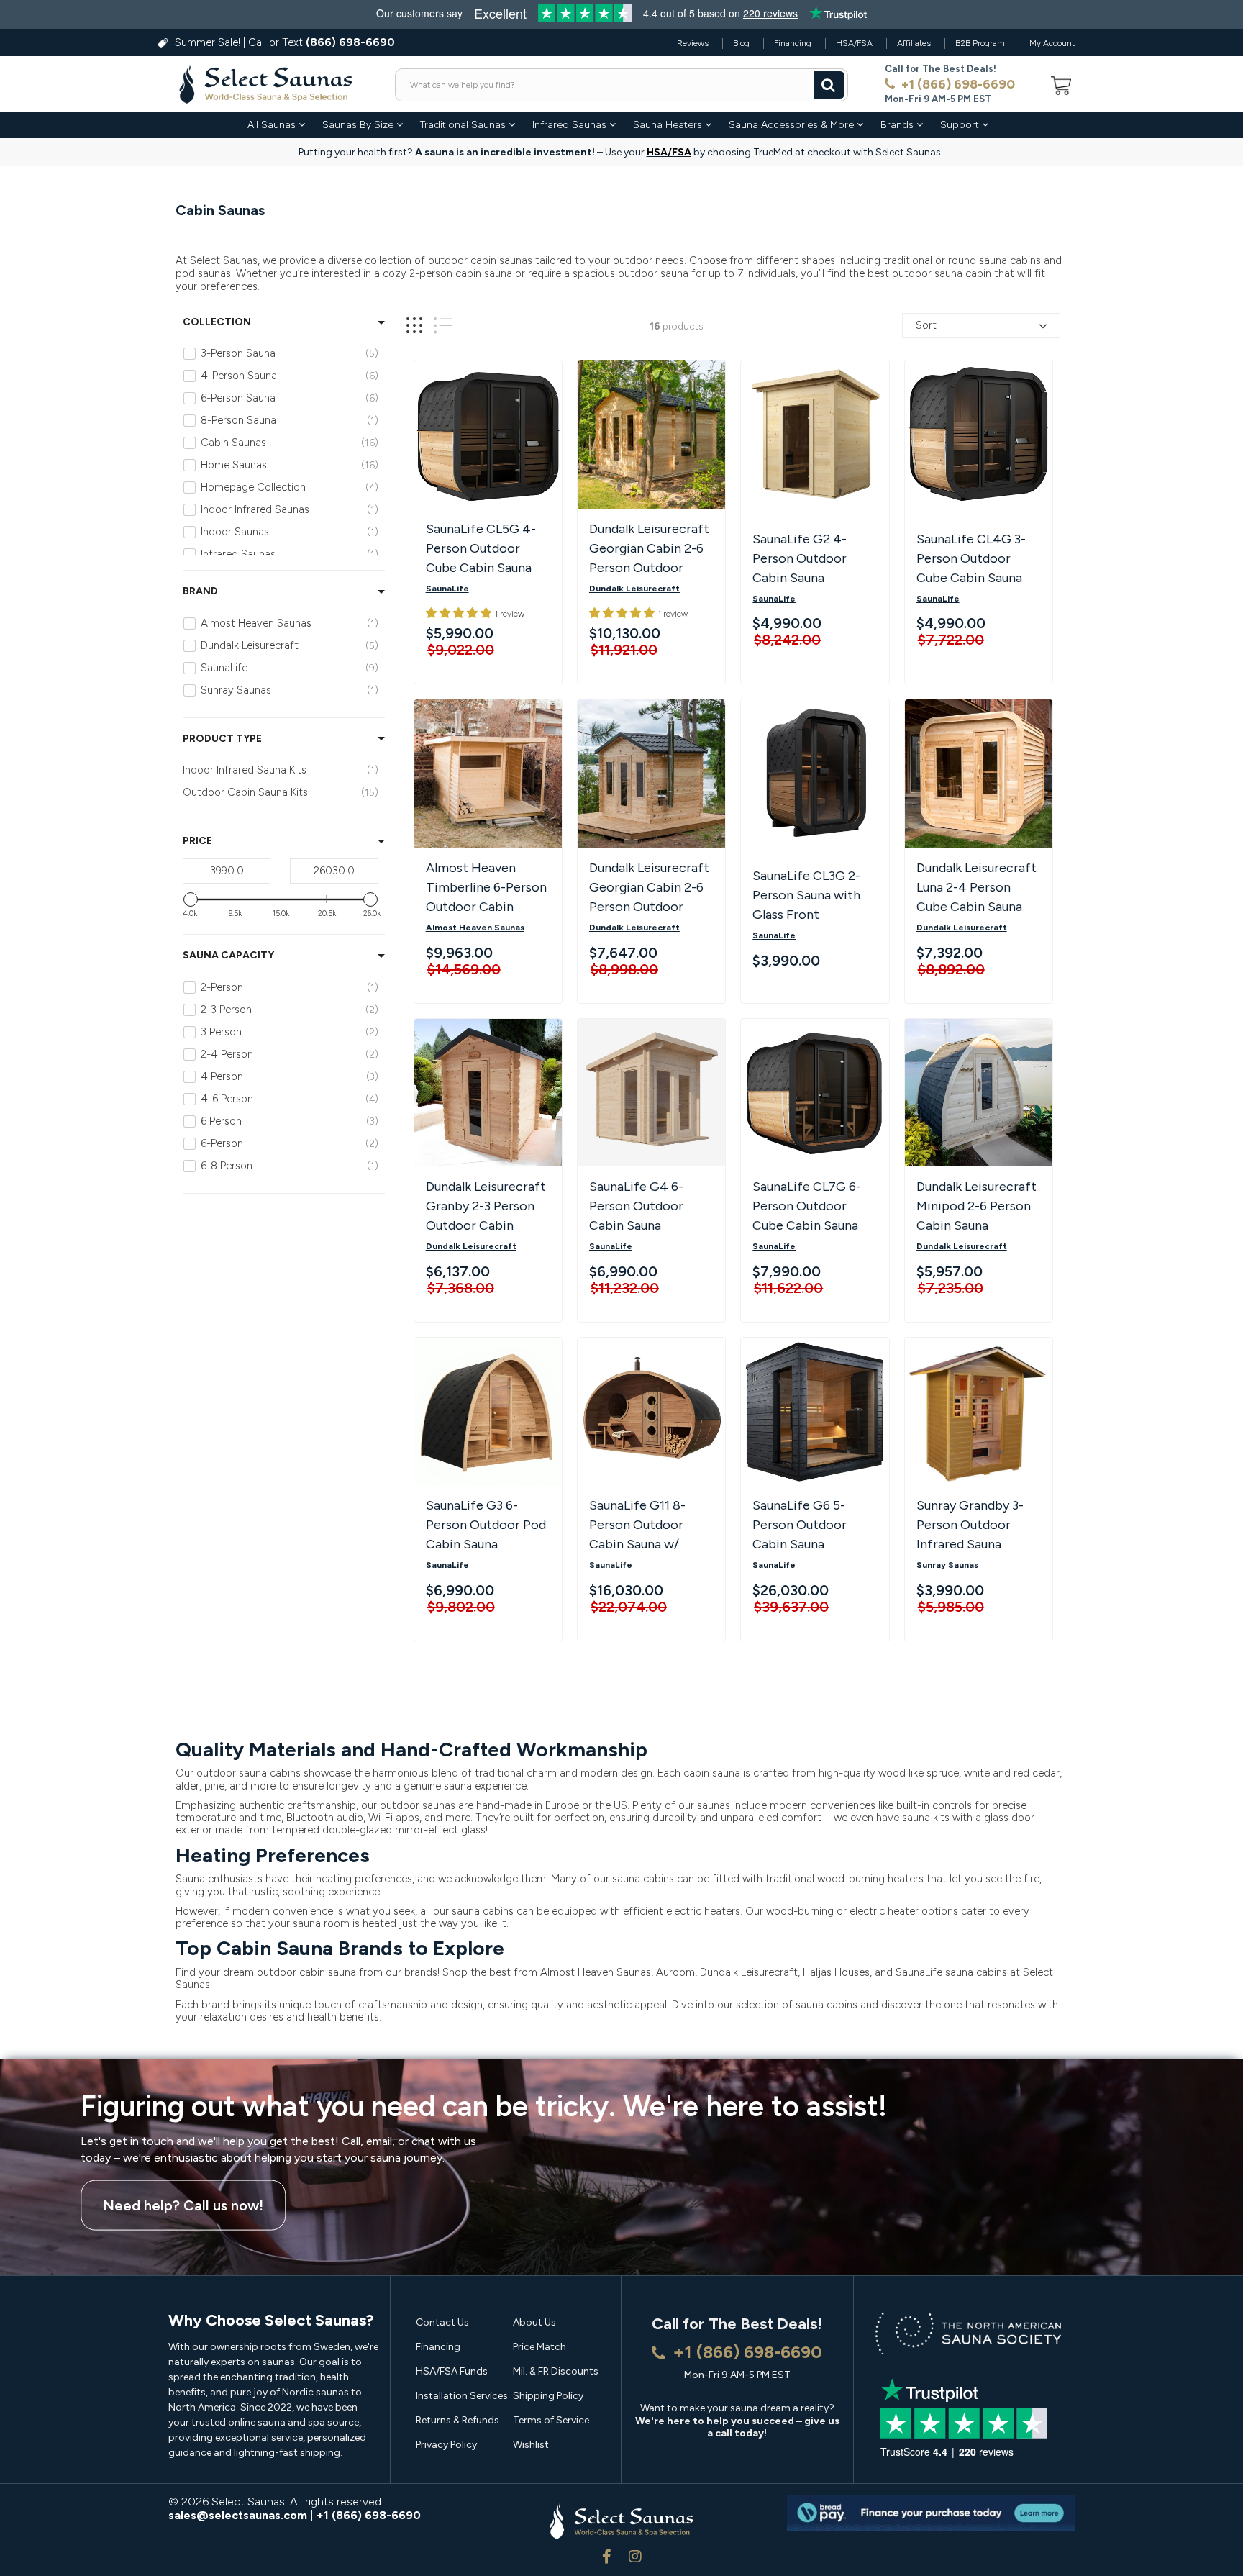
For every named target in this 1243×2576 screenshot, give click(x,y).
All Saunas (273, 125)
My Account (1052, 43)
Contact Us (442, 2322)
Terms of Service (551, 2420)
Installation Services (462, 2396)
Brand (200, 591)
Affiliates (914, 43)
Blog (741, 43)
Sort (926, 325)
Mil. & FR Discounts (556, 2371)
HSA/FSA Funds (452, 2371)
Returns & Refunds (457, 2420)
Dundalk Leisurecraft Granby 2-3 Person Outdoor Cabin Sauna (486, 1208)
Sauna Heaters (669, 125)
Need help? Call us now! (183, 2205)
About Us (534, 2322)
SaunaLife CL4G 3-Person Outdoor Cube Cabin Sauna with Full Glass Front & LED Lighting (976, 561)
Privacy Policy (446, 2445)
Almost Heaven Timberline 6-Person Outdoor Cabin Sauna (486, 889)
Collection (217, 322)
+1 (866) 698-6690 (956, 84)
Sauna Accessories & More (793, 125)
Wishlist (531, 2445)
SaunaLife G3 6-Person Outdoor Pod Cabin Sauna (486, 1525)
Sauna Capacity (228, 956)
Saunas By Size (359, 125)
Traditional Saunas (464, 125)
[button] (460, 613)
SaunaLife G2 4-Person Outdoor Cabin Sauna (800, 558)
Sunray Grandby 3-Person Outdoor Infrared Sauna (970, 1525)
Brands (898, 125)
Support (961, 125)
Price (197, 841)
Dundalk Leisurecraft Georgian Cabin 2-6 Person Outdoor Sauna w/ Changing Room (649, 550)
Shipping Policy (548, 2396)
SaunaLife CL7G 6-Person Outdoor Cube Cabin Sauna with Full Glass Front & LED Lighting (812, 1208)
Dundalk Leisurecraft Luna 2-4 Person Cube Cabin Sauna (976, 887)
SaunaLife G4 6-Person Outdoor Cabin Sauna (636, 1206)
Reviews (693, 43)
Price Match (539, 2347)
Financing (793, 43)
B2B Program (980, 43)
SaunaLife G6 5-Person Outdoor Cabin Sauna (800, 1525)
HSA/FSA (854, 43)
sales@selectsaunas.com (238, 2515)
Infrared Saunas (571, 125)
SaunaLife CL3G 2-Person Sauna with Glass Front (806, 895)
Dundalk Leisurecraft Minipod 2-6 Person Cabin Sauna (976, 1206)
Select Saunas (248, 2502)
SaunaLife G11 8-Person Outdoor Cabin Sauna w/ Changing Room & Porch (641, 1527)
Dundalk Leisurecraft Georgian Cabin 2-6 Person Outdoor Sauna (649, 889)
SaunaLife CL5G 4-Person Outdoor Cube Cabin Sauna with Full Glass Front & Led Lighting (485, 550)
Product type (222, 739)
